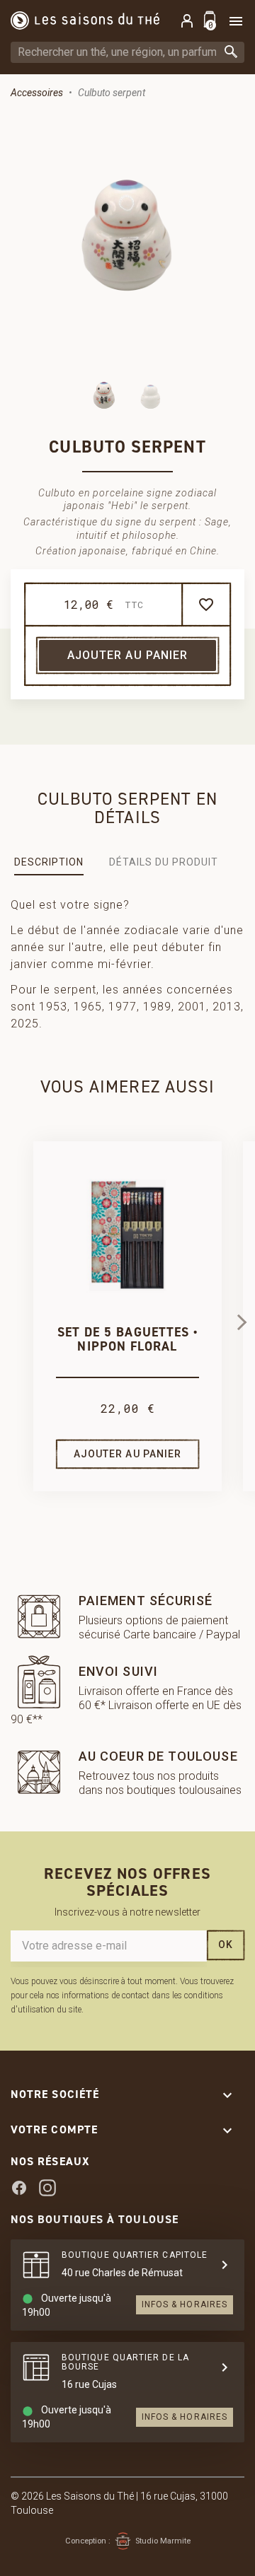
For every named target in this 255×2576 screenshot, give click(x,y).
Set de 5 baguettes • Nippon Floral (128, 1339)
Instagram (47, 2188)
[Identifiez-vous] (187, 21)
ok (226, 1945)
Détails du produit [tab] (164, 862)
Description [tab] (49, 862)
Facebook (19, 2188)
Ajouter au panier (127, 655)
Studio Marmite (163, 2541)
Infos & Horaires (185, 2304)
